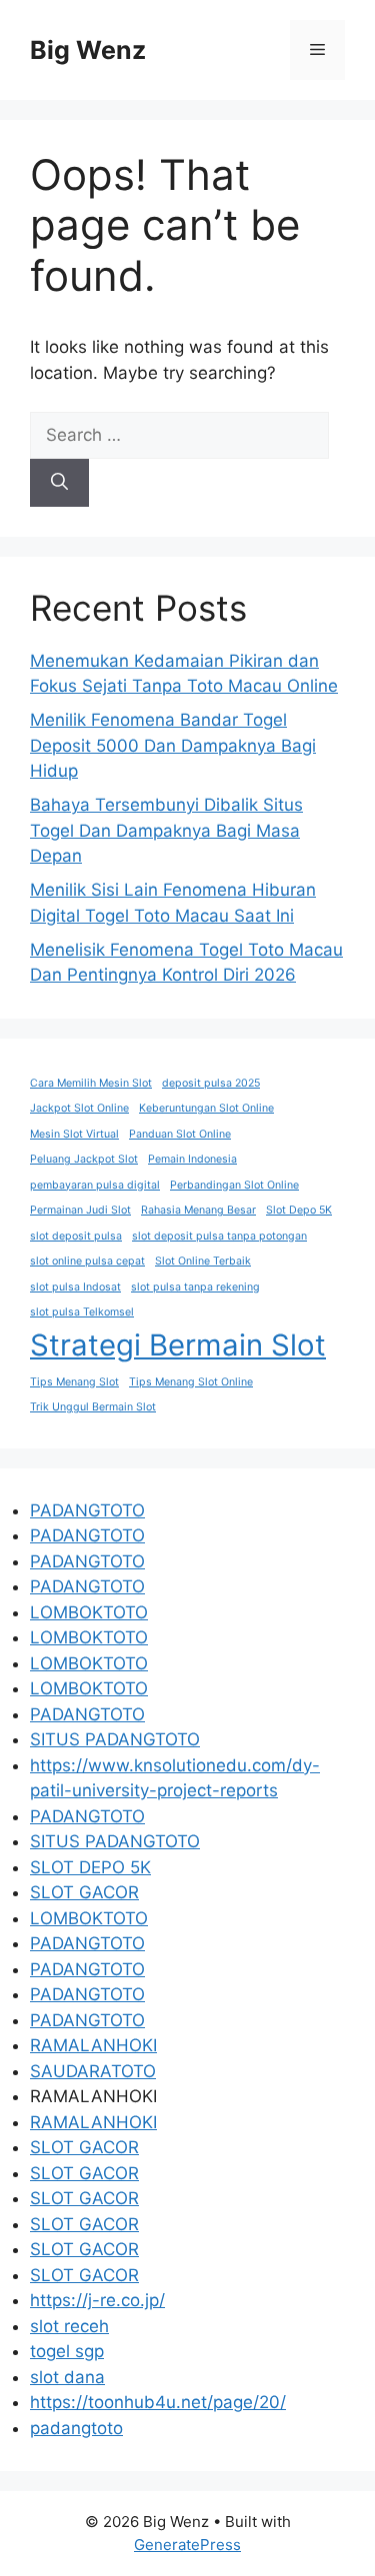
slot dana (67, 2377)
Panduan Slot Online (180, 1134)
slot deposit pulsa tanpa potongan (219, 1236)
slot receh (69, 2326)
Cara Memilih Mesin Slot (91, 1083)
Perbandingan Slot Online (234, 1185)
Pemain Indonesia (192, 1159)
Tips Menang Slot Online (191, 1382)
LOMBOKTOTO (89, 1612)
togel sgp (67, 2351)
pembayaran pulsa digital (95, 1185)
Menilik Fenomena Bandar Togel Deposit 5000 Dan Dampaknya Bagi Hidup (173, 745)
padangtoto (76, 2428)
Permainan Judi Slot (80, 1210)
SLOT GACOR (84, 1892)
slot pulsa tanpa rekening (195, 1287)
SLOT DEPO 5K (90, 1867)
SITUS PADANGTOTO (115, 1739)
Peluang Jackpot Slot (84, 1159)
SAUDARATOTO (93, 2071)
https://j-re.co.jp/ (97, 2300)
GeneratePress (187, 2545)
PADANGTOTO (87, 1510)
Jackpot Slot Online (79, 1108)
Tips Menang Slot (74, 1382)
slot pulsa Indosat (75, 1287)
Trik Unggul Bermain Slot (93, 1407)
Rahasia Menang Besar (198, 1210)
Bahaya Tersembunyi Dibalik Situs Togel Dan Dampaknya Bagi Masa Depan (166, 830)
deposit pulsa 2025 (211, 1083)
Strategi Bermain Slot (178, 1345)
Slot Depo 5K (299, 1210)
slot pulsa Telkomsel (82, 1312)
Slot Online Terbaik (203, 1261)
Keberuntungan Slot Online (206, 1108)
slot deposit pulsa (76, 1236)
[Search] (59, 483)
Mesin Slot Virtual (74, 1134)
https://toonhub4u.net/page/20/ (158, 2402)
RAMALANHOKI (93, 2045)
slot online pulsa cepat (87, 1261)
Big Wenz (88, 50)
